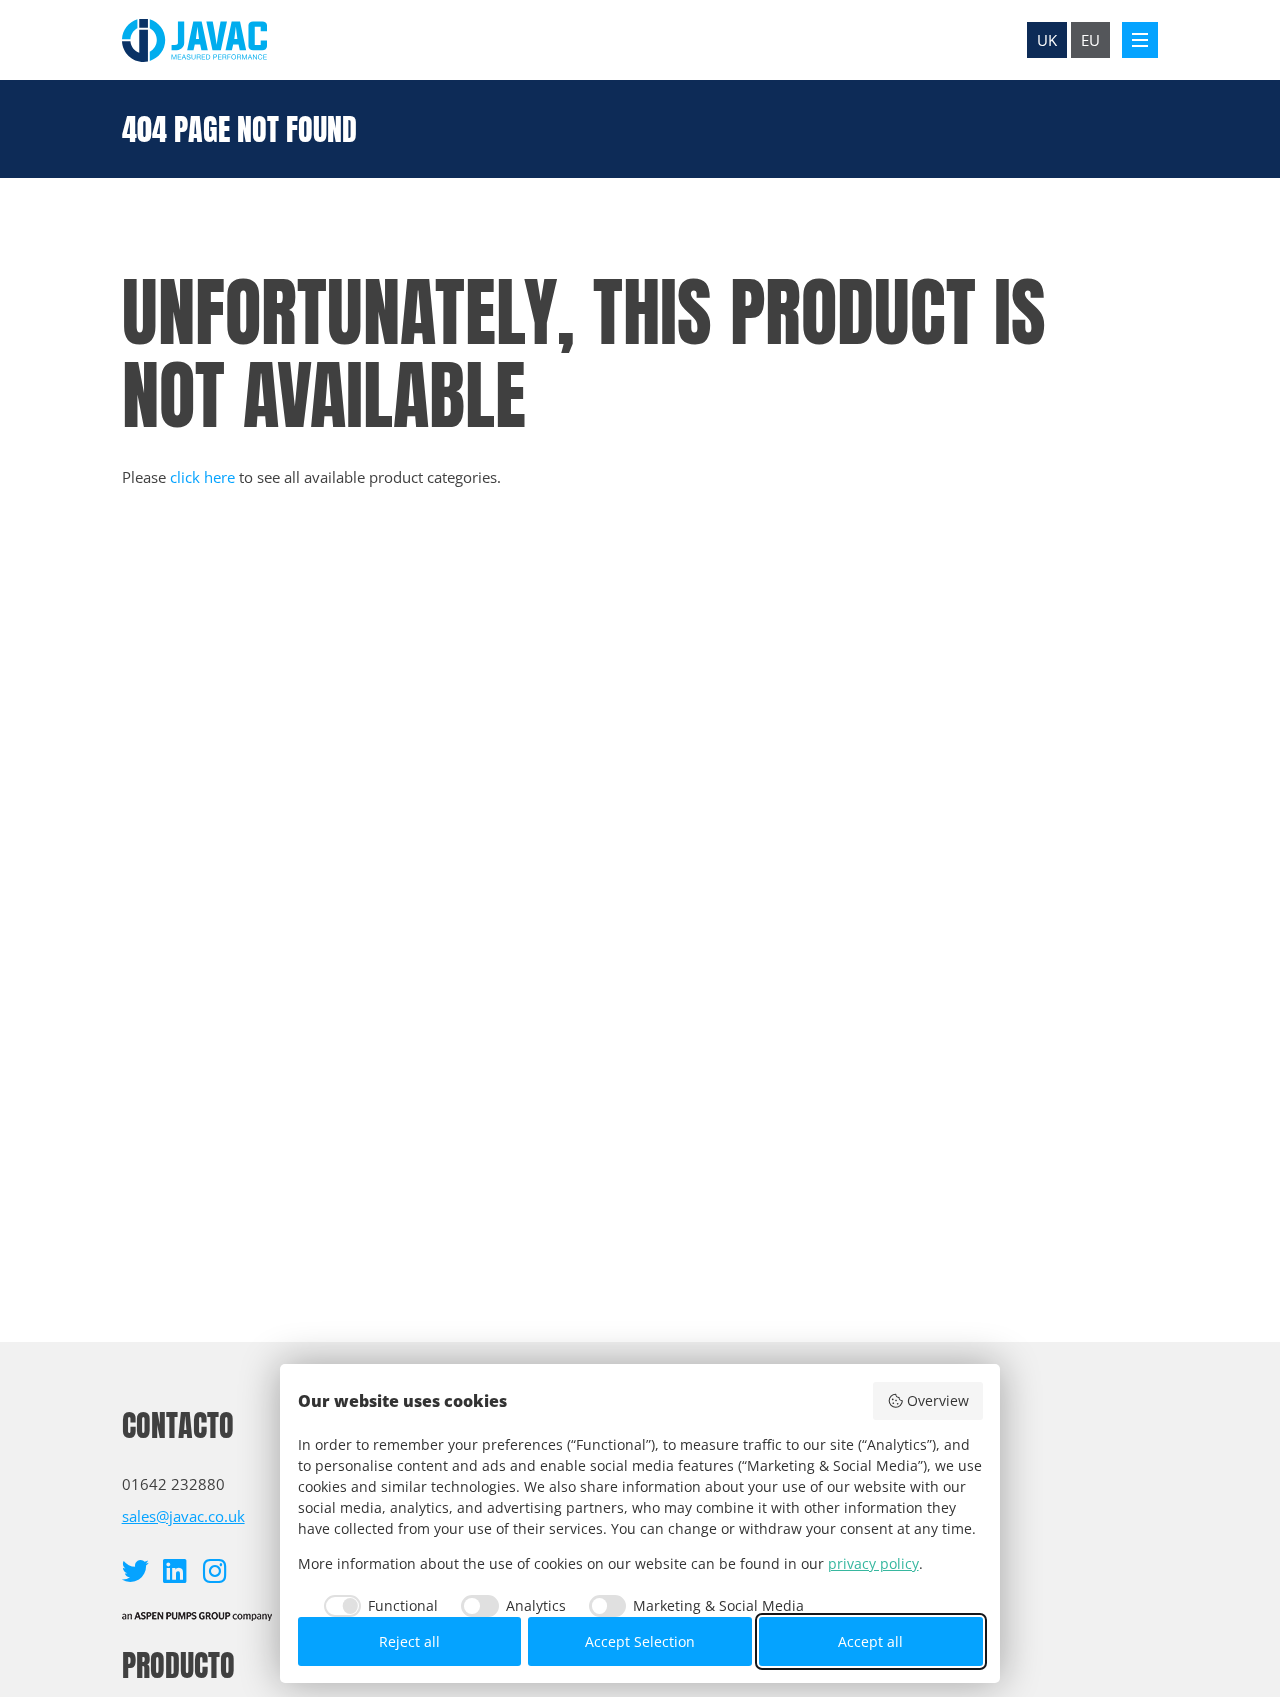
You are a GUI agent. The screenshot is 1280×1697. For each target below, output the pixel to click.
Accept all (870, 1641)
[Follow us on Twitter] (135, 1570)
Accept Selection (640, 1641)
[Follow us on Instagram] (215, 1570)
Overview (938, 1400)
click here (202, 477)
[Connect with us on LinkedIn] (175, 1570)
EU (1090, 40)
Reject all (409, 1641)
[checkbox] (377, 1606)
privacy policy (873, 1563)
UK (1047, 40)
